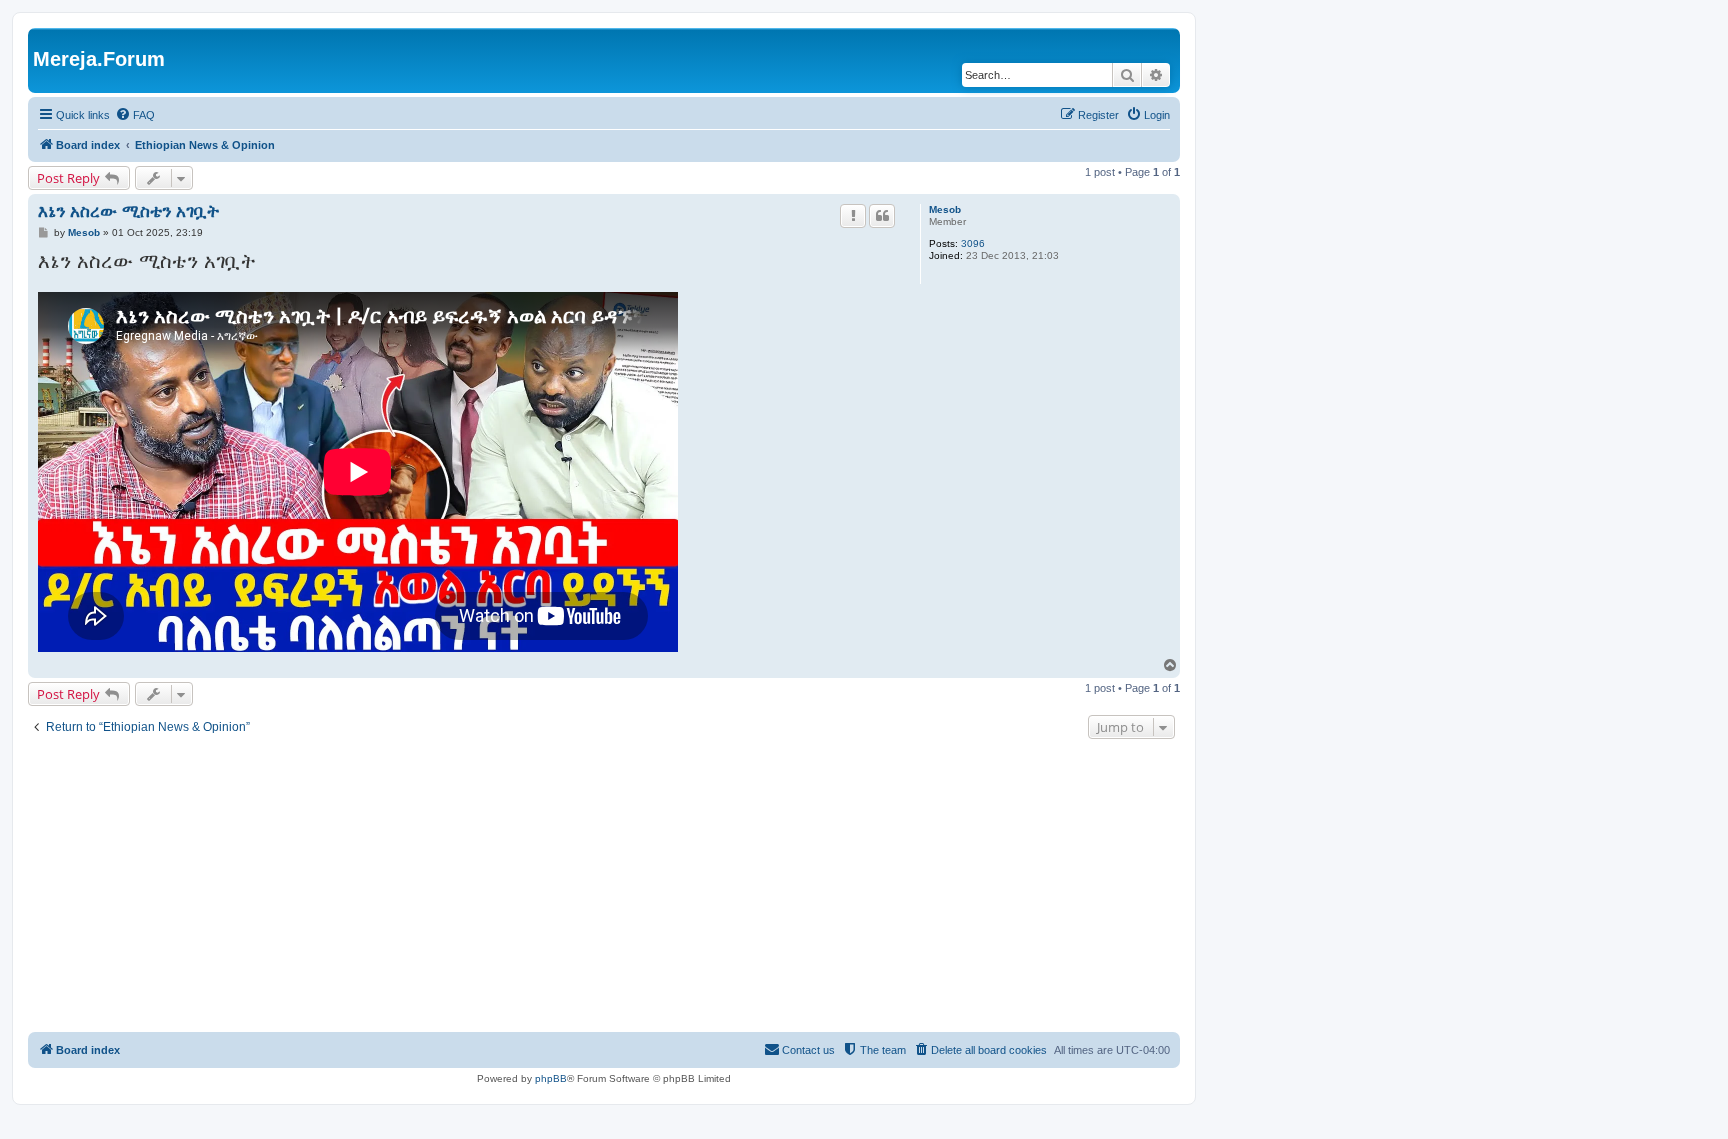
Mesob (945, 209)
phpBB (551, 1078)
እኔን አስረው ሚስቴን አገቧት (128, 211)
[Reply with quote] (882, 216)
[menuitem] (135, 115)
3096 (973, 243)
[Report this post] (853, 216)
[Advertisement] (604, 888)
